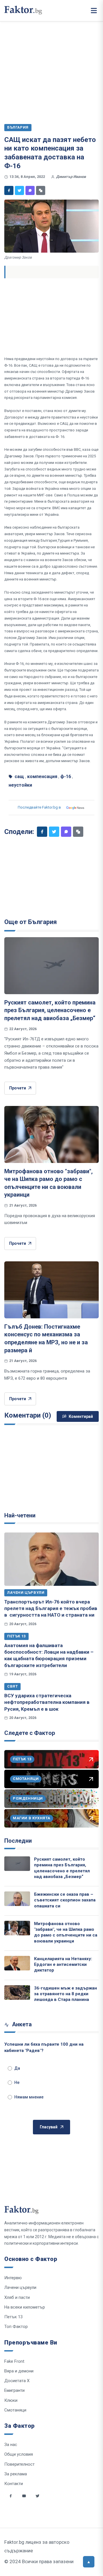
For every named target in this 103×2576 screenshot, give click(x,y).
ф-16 (66, 777)
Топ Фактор (16, 2327)
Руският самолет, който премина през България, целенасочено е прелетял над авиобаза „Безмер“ (50, 1010)
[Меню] (94, 11)
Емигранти (14, 2390)
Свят (12, 1686)
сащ (19, 777)
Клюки (11, 2400)
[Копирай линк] (41, 190)
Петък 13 (16, 1636)
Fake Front (14, 2361)
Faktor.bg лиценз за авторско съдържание (37, 2546)
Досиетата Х (17, 2381)
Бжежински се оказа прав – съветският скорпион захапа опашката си (65, 1900)
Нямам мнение (29, 2097)
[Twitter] (19, 190)
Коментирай (81, 1416)
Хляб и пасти (17, 2297)
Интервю (13, 2278)
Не (17, 2082)
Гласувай (49, 2127)
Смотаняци (15, 2410)
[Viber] (30, 190)
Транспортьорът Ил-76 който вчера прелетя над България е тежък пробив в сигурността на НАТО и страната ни (51, 1608)
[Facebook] (9, 190)
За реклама (16, 2474)
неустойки (20, 785)
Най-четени (20, 1515)
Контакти (14, 2484)
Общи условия (19, 2454)
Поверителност (19, 2464)
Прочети (18, 1088)
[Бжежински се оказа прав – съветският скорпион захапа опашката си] (17, 1899)
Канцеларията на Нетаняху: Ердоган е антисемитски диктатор (63, 1965)
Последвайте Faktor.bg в (39, 807)
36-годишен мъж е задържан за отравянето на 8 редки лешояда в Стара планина (66, 1994)
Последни (18, 1841)
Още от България (31, 922)
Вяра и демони (19, 2371)
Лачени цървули (26, 1593)
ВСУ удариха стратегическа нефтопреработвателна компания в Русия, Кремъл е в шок (47, 1702)
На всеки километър (25, 2307)
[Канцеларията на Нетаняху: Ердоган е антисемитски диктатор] (17, 1963)
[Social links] (11, 2496)
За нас (11, 2445)
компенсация (42, 777)
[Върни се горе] (89, 2562)
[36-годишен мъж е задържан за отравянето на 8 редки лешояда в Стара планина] (17, 1993)
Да (17, 2068)
